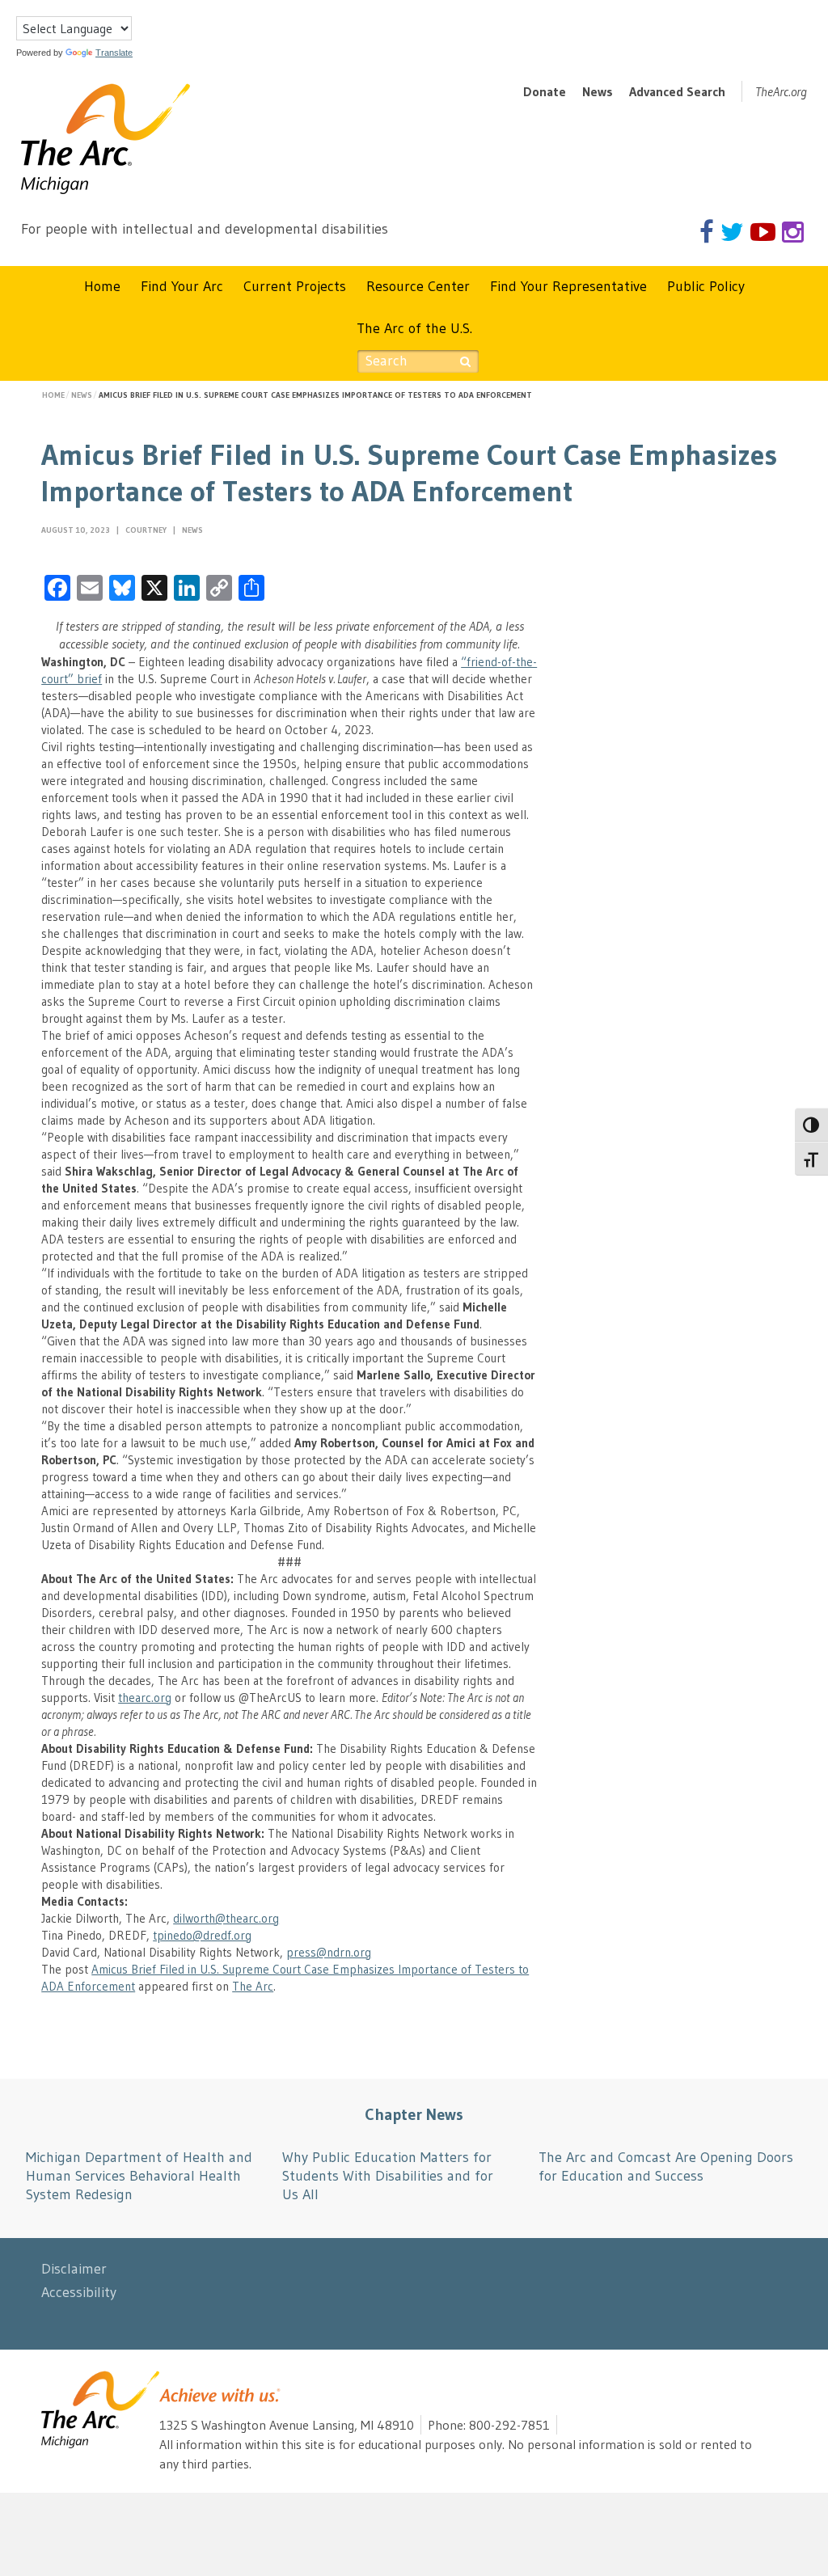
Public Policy (706, 286)
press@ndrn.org (329, 1952)
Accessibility (79, 2292)
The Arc (253, 1986)
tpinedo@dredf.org (202, 1935)
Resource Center (418, 286)
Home (102, 286)
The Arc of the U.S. (414, 328)
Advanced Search (677, 91)
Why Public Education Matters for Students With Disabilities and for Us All (388, 2176)
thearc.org (145, 1698)
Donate (545, 91)
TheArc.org (781, 91)
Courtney (147, 530)
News (598, 91)
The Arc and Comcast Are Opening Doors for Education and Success (666, 2166)
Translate (114, 53)
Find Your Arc (182, 286)
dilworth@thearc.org (226, 1918)
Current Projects (295, 286)
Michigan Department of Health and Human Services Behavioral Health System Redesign (139, 2176)
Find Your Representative (568, 286)
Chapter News (414, 2114)
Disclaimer (74, 2269)
